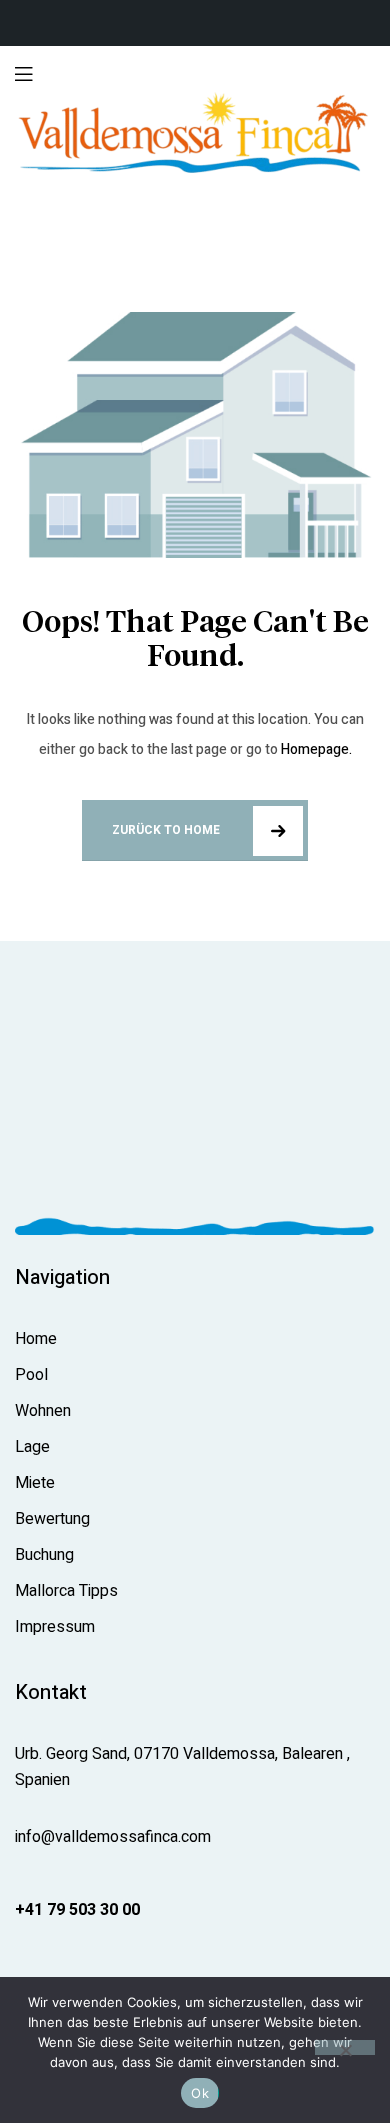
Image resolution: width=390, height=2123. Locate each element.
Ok (200, 2093)
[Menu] (23, 73)
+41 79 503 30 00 (77, 1910)
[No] (345, 2047)
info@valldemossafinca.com (113, 1837)
